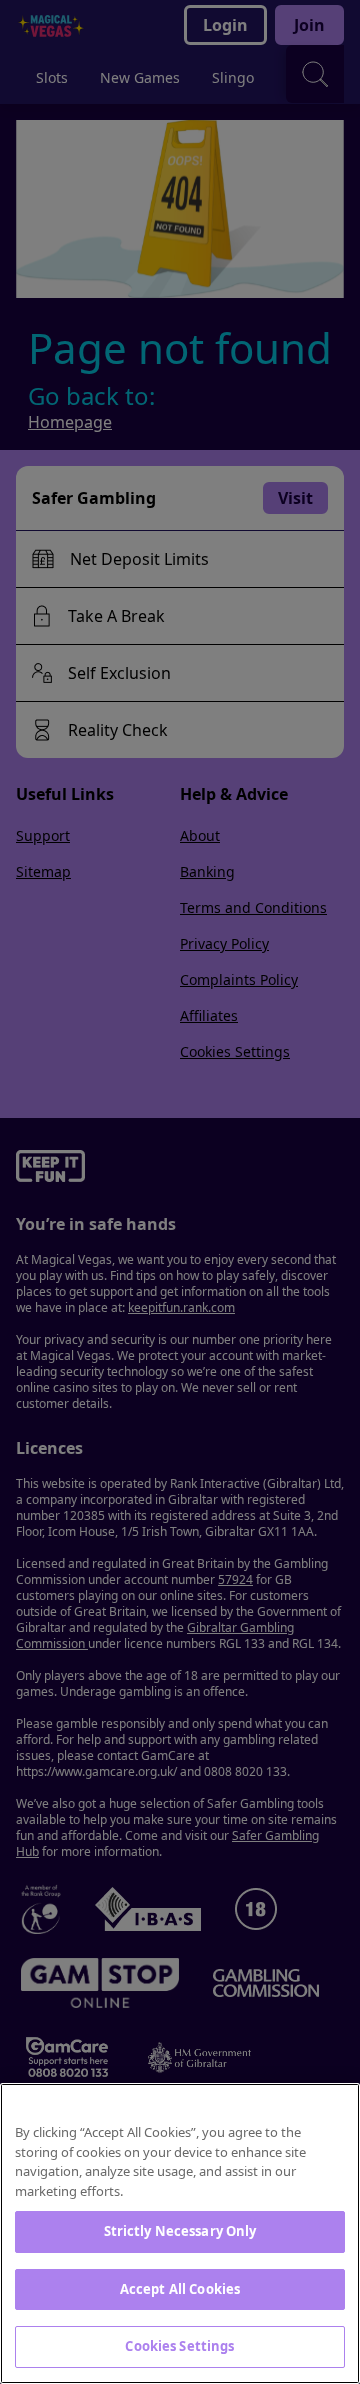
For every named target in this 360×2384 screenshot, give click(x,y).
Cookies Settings (179, 2346)
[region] (180, 2233)
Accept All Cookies (180, 2289)
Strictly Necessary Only (180, 2231)
